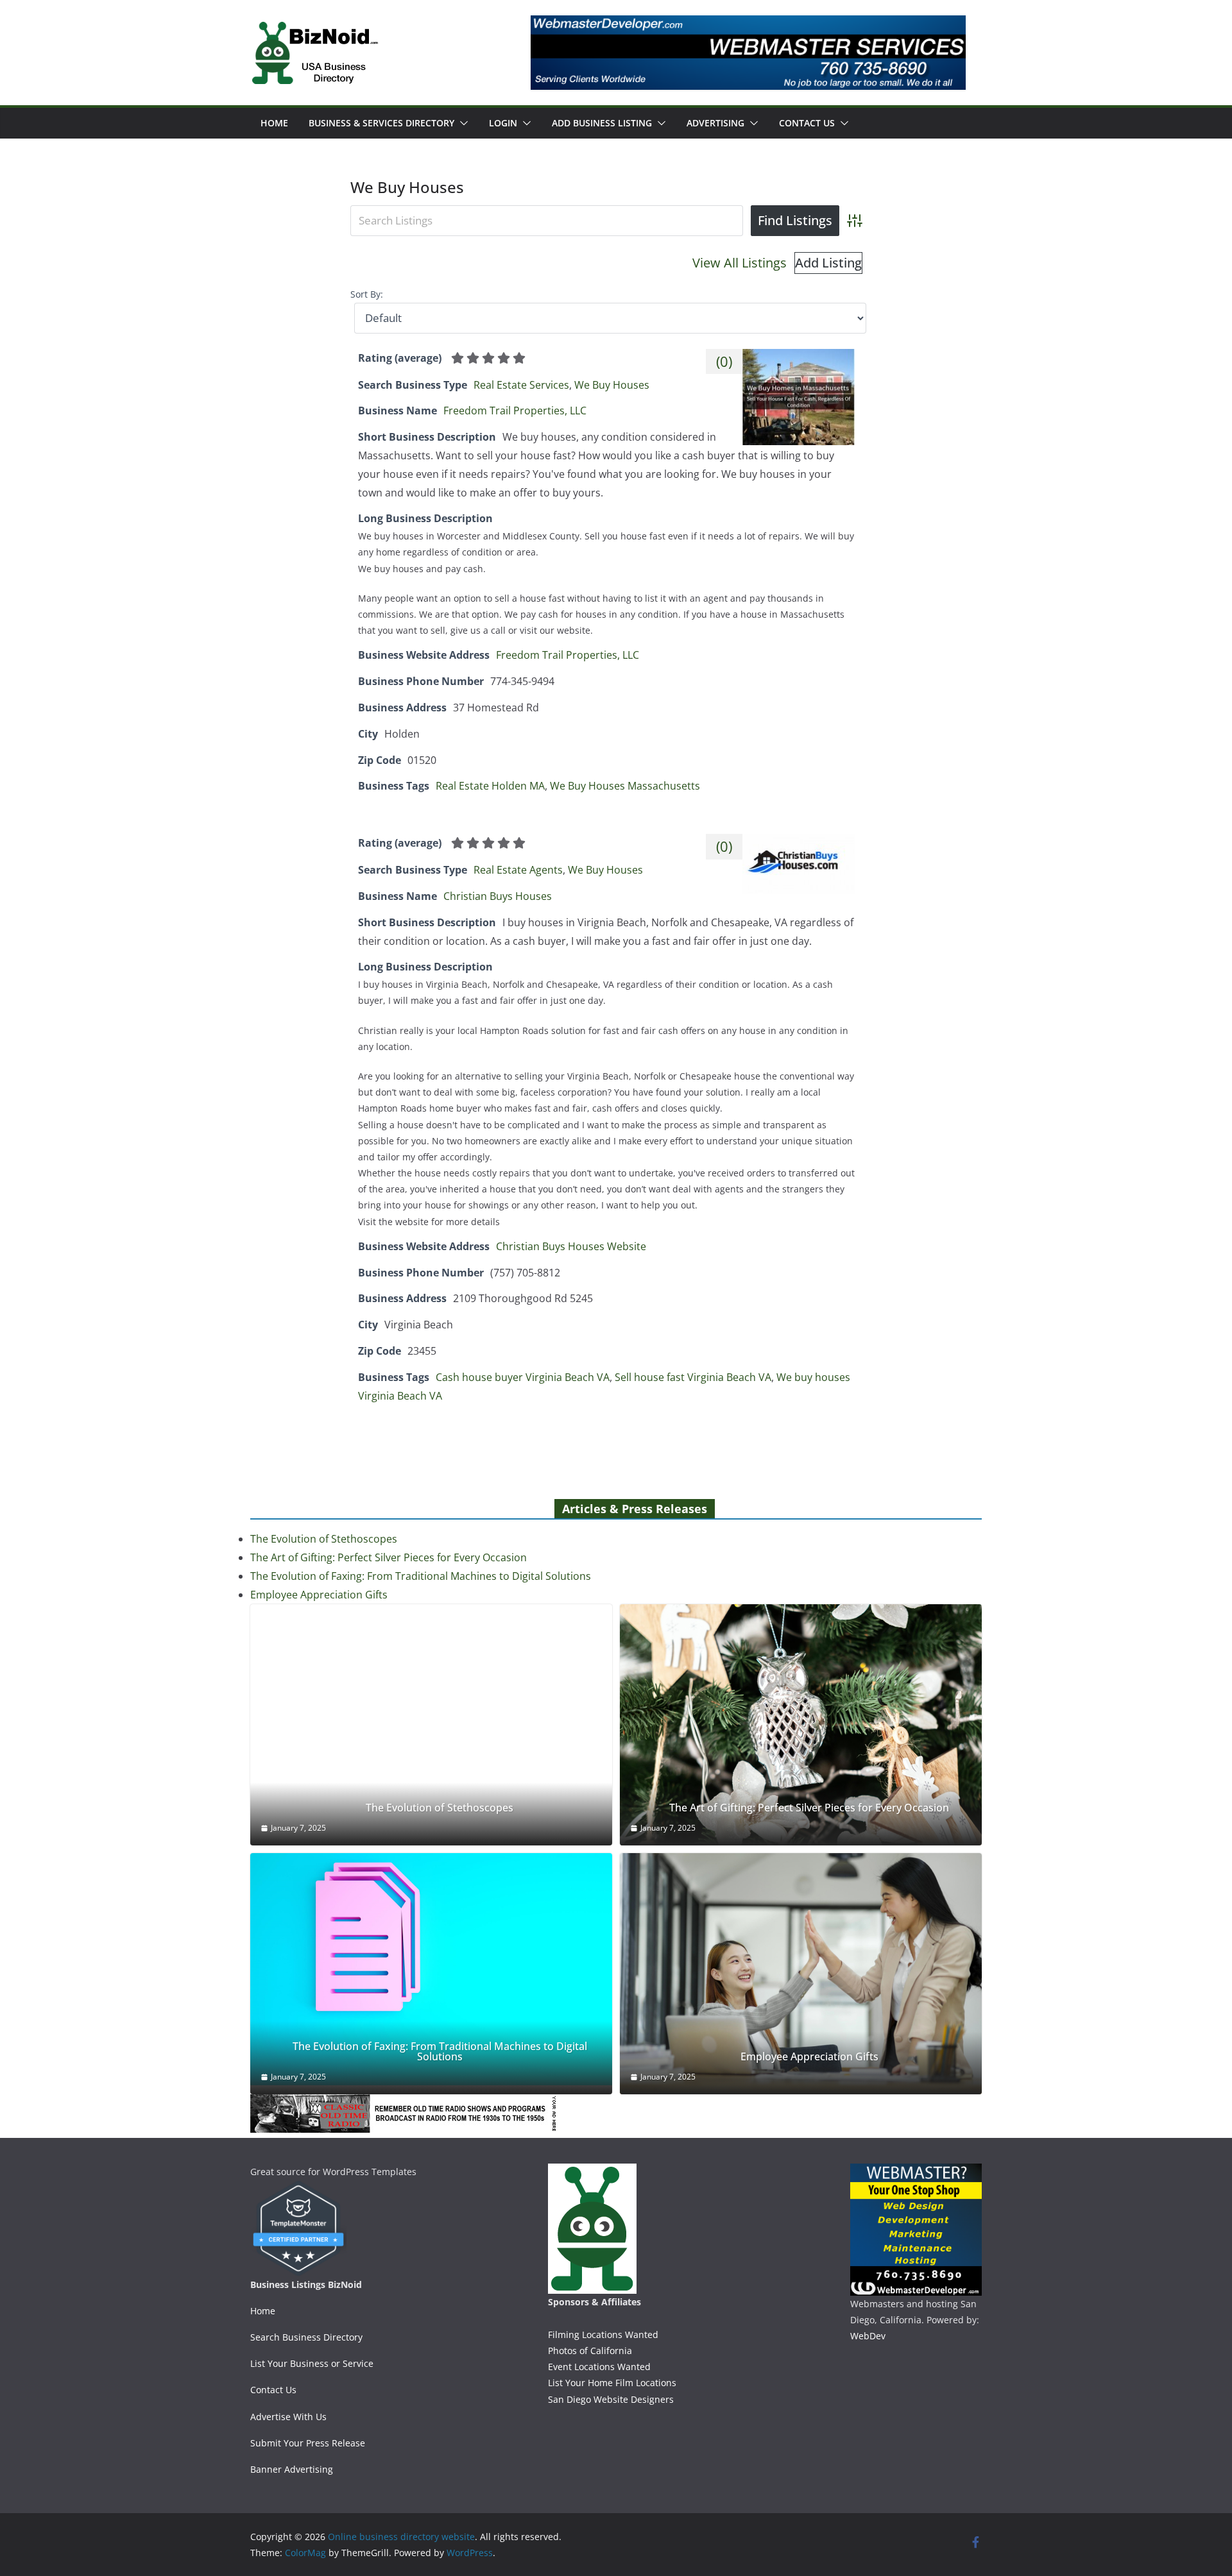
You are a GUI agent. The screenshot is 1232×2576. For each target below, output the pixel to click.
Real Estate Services (521, 385)
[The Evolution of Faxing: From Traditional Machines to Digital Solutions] (431, 1970)
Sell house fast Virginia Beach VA (693, 1377)
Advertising (715, 123)
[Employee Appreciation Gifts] (801, 1974)
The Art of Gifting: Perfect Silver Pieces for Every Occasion (389, 1557)
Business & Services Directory (381, 123)
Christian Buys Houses (498, 896)
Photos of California (590, 2351)
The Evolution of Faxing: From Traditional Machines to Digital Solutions (421, 1576)
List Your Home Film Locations (612, 2383)
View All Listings (740, 263)
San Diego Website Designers (611, 2399)
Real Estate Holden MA (490, 786)
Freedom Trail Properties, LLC (515, 411)
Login (503, 123)
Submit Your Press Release (308, 2443)
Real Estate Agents (518, 870)
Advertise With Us (288, 2417)
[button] (461, 123)
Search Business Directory (306, 2337)
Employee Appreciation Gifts (319, 1595)
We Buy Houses (612, 385)
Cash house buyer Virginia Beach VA (523, 1377)
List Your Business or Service (312, 2363)
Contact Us (807, 123)
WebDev (868, 2336)
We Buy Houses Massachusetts (625, 786)
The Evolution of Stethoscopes (324, 1539)
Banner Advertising (292, 2469)
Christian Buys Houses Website (571, 1246)
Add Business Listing (602, 123)
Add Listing (828, 263)
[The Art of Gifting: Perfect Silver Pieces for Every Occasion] (801, 1725)
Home (274, 123)
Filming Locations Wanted (603, 2334)
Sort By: (367, 294)
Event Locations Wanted (599, 2367)
